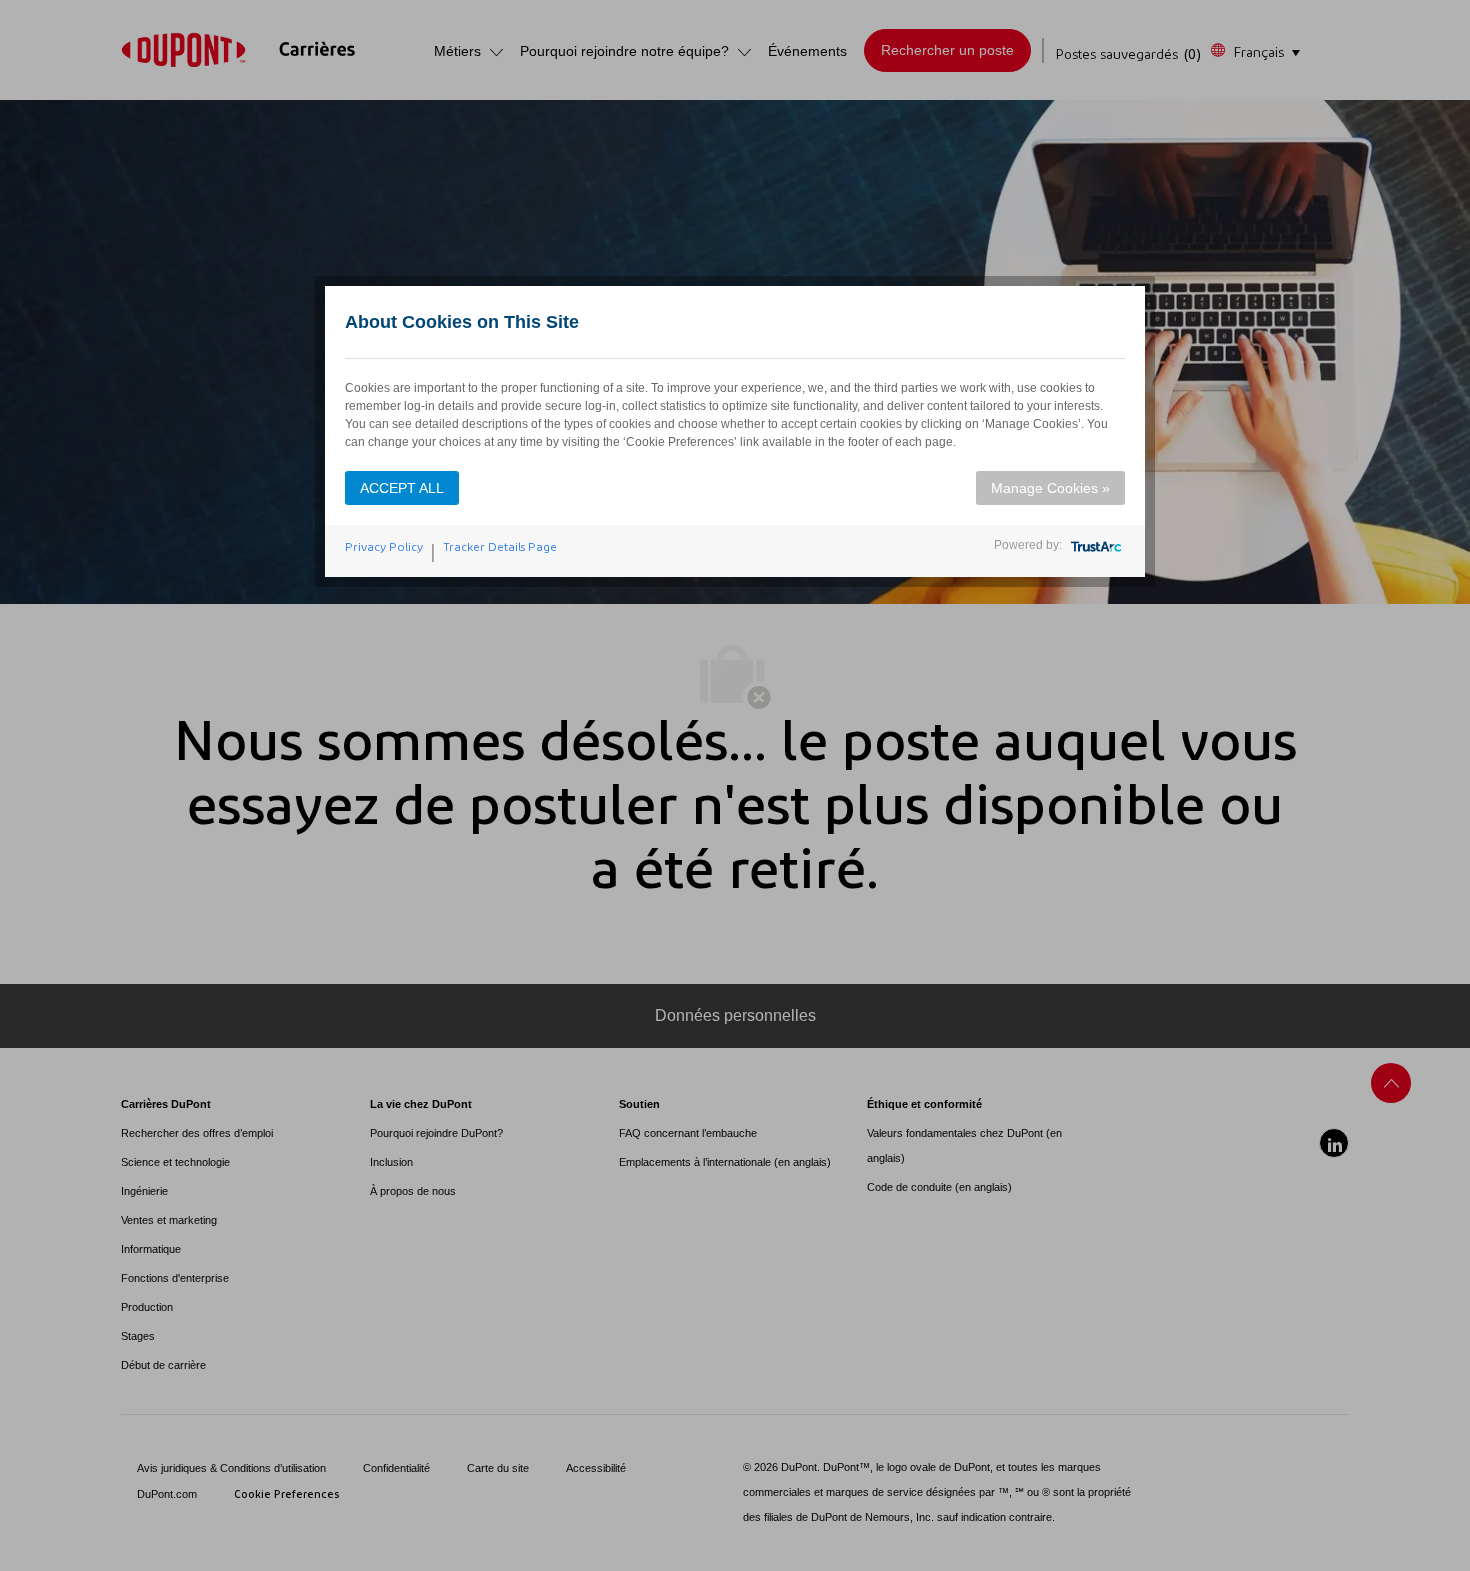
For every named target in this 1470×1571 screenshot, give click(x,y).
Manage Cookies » (1050, 488)
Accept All (402, 488)
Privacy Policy (384, 547)
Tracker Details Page (500, 547)
